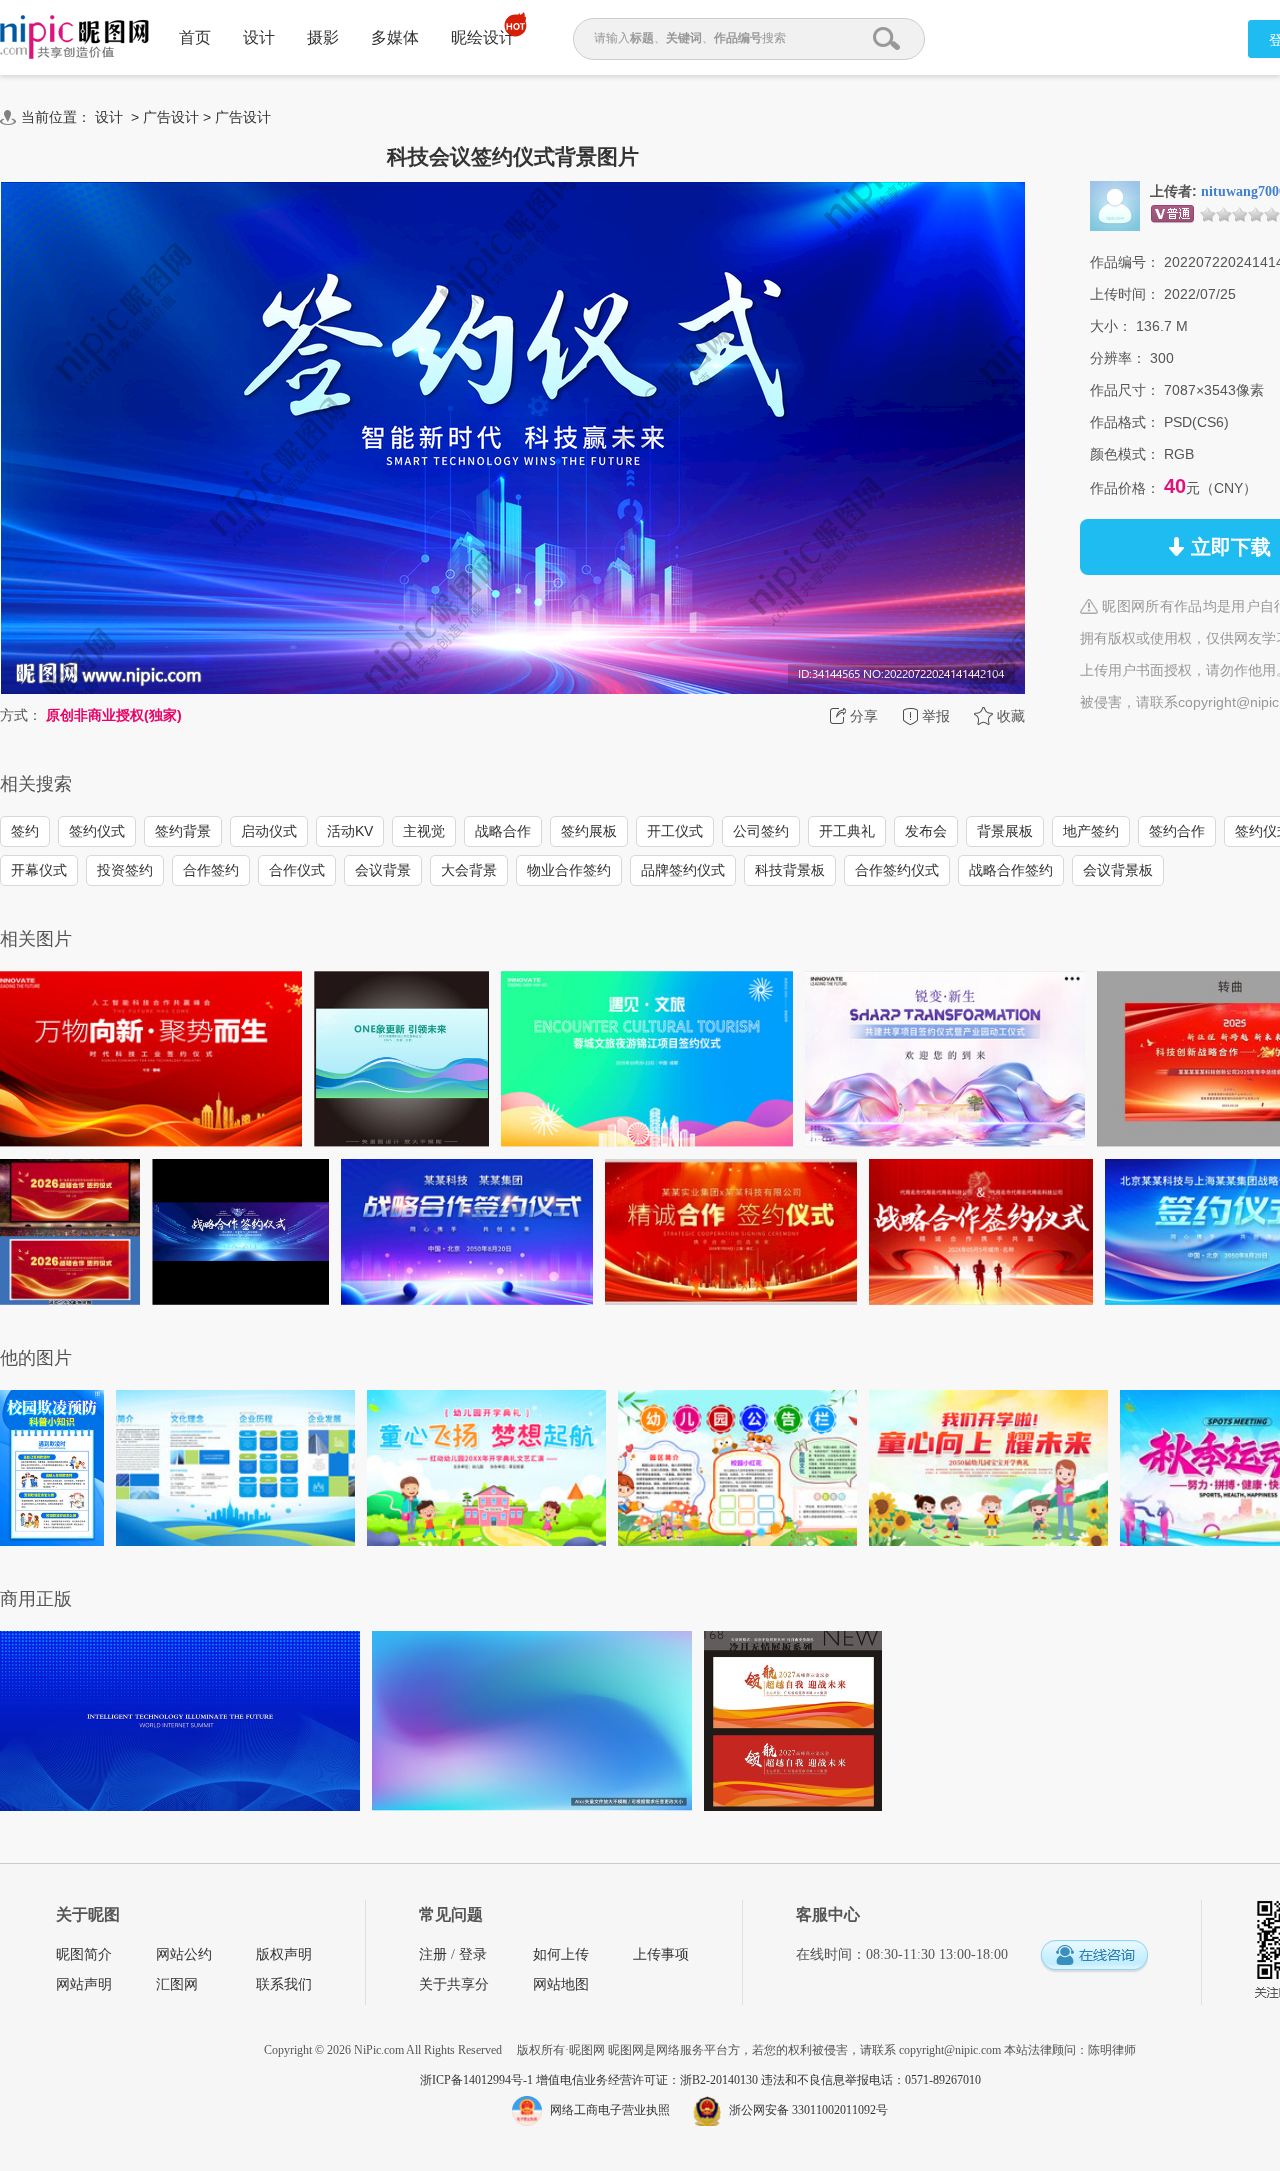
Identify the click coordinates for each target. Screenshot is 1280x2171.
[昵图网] (74, 37)
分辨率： (1118, 358)
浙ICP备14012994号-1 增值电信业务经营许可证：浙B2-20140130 (590, 2080)
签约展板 (589, 831)
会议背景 (383, 870)
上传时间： (1125, 294)
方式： (21, 715)
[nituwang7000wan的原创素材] (1115, 205)
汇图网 (177, 1984)
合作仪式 (297, 870)
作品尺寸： (1125, 390)
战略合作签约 (1011, 870)
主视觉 (424, 831)
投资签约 (125, 870)
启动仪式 (269, 831)
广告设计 (171, 117)
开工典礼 (847, 831)
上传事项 (661, 1954)
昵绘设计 (483, 37)
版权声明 (284, 1954)
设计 (259, 37)
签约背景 (183, 831)
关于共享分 (454, 1984)
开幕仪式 (39, 870)
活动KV (350, 831)
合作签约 (211, 870)
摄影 (323, 37)
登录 (473, 1954)
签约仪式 (97, 831)
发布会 (926, 831)
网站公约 (184, 1954)
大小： (1111, 326)
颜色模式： (1125, 454)
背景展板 (1005, 831)
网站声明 (84, 1984)
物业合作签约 (569, 870)
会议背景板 (1118, 870)
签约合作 (1177, 831)
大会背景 (469, 870)
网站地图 (561, 1984)
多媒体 (395, 37)
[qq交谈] (1094, 1956)
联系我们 (284, 1984)
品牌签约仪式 (683, 870)
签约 (25, 831)
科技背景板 (790, 870)
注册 (433, 1954)
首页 (195, 37)
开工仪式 (675, 831)
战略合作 (503, 831)
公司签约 (761, 831)
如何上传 (561, 1954)
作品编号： (1125, 262)
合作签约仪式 (897, 870)
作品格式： (1125, 422)
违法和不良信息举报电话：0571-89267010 (871, 2080)
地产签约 (1091, 831)
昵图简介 (84, 1954)
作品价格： (1125, 488)
